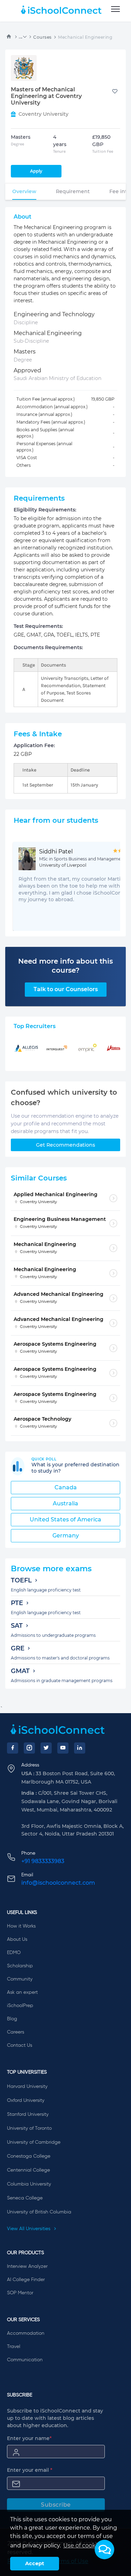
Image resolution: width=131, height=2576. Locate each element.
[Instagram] (29, 1748)
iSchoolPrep (20, 2006)
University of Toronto (29, 2128)
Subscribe (56, 2505)
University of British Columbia (39, 2212)
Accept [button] (35, 2563)
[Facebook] (13, 1748)
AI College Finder (26, 2280)
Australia (65, 1503)
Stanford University (28, 2114)
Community (20, 1979)
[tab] (24, 191)
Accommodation (26, 2333)
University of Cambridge (34, 2142)
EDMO (14, 1953)
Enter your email (30, 2470)
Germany (66, 1536)
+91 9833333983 (43, 1861)
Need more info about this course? (65, 966)
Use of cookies (83, 2545)
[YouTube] (63, 1748)
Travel (14, 2347)
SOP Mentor (20, 2293)
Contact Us (20, 2045)
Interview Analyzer (27, 2266)
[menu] (115, 9)
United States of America (65, 1519)
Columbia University (29, 2184)
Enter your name (29, 2438)
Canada (66, 1487)
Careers (16, 2032)
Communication (25, 2360)
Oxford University (26, 2100)
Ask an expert (22, 1992)
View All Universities (29, 2229)
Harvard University (27, 2087)
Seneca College (25, 2198)
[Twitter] (46, 1748)
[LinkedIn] (80, 1748)
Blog (12, 2019)
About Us (17, 1939)
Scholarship (20, 1966)
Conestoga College (29, 2156)
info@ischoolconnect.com (58, 1883)
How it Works (21, 1926)
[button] (104, 2550)
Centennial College (28, 2170)
